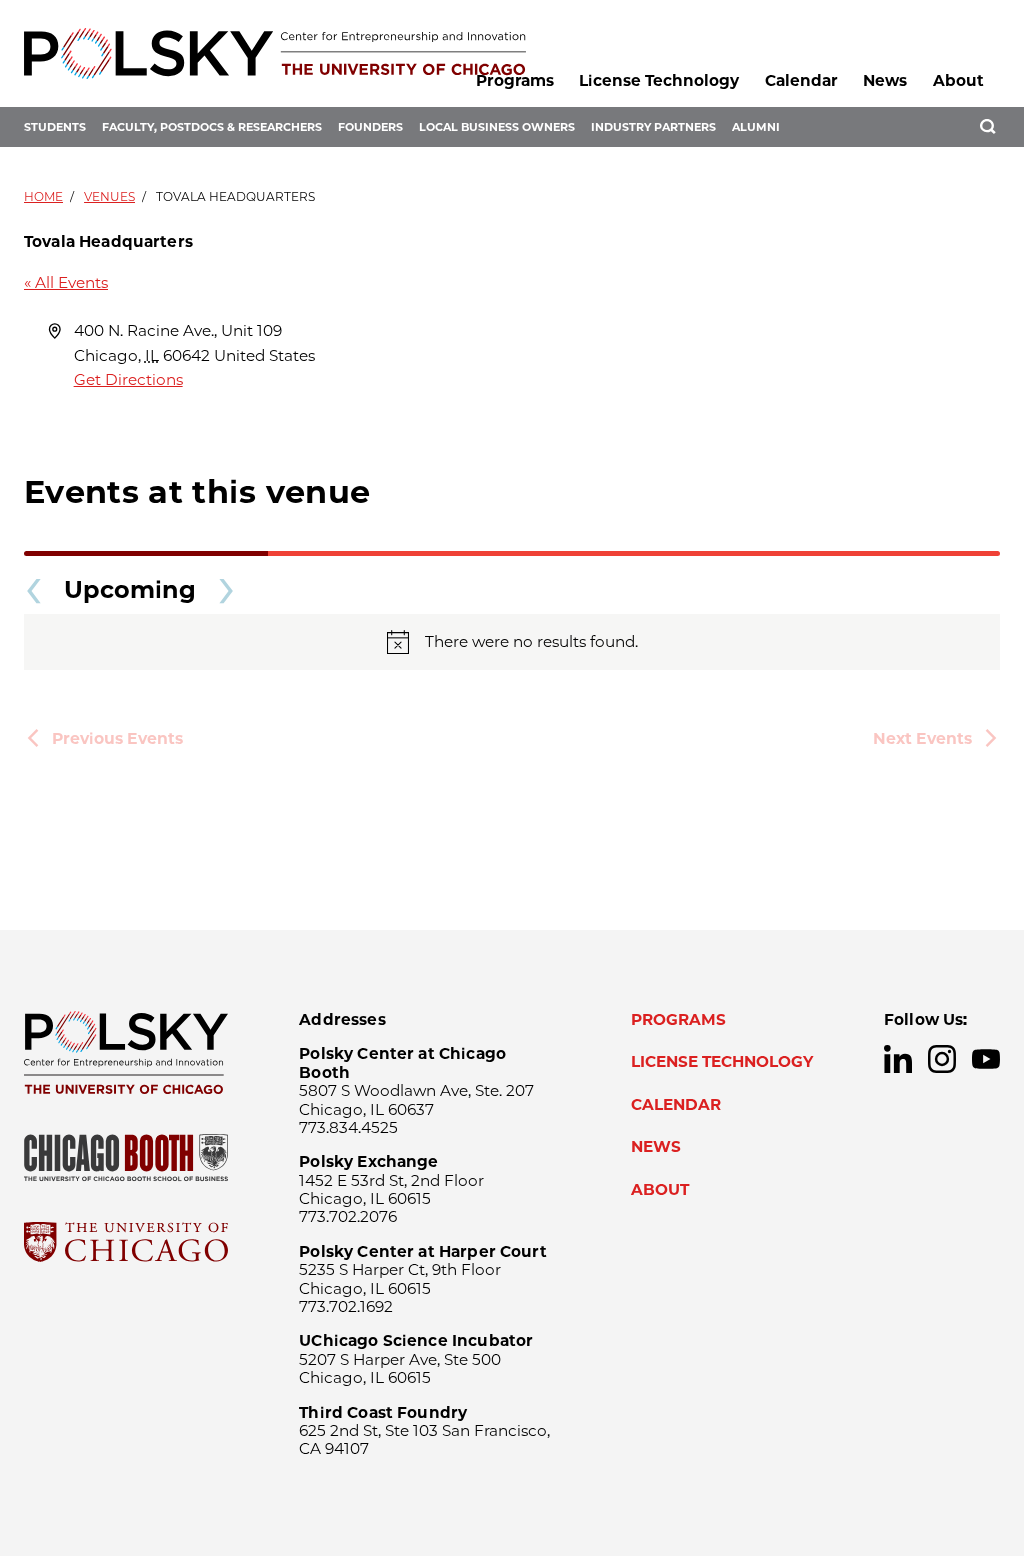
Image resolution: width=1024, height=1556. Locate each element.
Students (55, 127)
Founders (370, 127)
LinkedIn (898, 1059)
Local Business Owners (497, 127)
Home (43, 196)
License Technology (659, 80)
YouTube (986, 1059)
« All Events (66, 282)
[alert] (512, 642)
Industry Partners (653, 127)
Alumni (756, 127)
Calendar (801, 80)
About (958, 80)
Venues (109, 196)
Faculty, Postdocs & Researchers (212, 127)
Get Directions (128, 379)
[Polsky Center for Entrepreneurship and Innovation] (275, 53)
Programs (515, 80)
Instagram (942, 1059)
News (885, 80)
